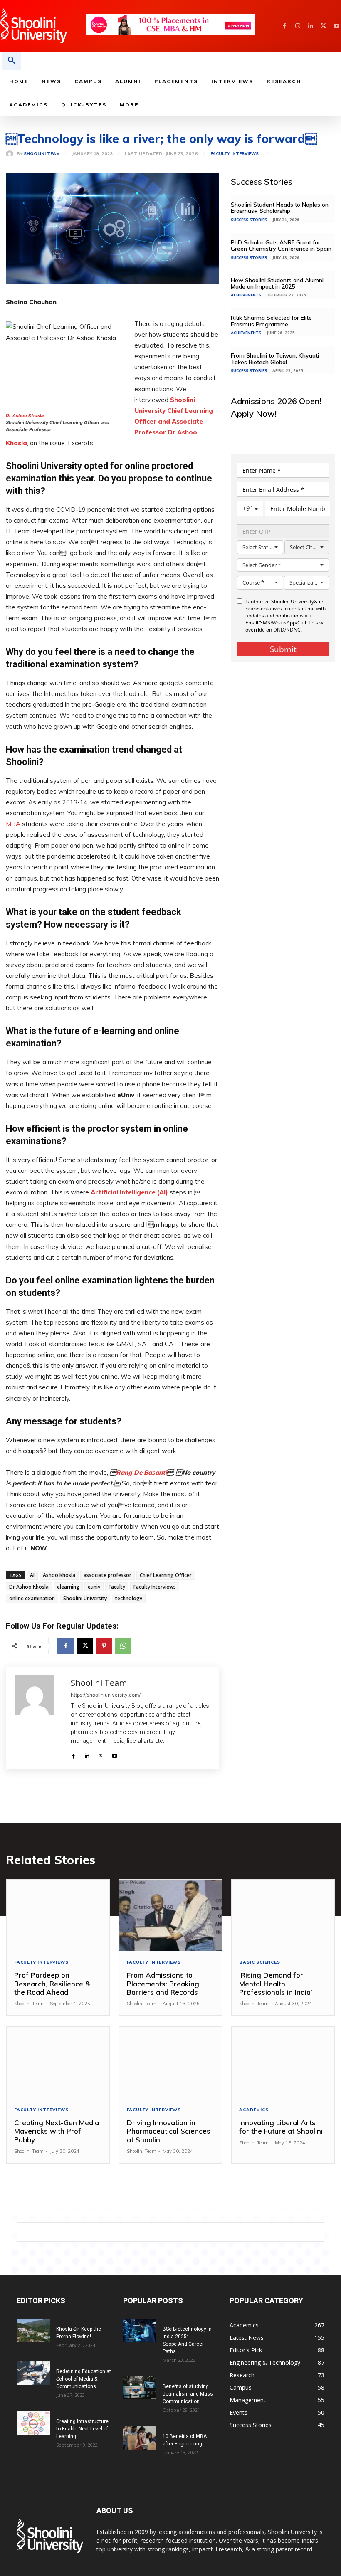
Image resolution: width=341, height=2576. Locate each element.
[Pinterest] (104, 1646)
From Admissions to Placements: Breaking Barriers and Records (163, 1984)
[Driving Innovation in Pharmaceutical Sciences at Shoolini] (171, 2063)
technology (129, 1598)
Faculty (117, 1587)
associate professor (107, 1575)
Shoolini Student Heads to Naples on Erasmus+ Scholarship (280, 208)
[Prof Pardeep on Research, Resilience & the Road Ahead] (58, 1916)
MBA (13, 824)
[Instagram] (298, 26)
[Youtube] (336, 26)
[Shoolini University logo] (43, 26)
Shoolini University (85, 1598)
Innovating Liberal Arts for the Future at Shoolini (281, 2127)
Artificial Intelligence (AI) (129, 1192)
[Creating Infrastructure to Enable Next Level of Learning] (33, 2423)
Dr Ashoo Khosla (25, 415)
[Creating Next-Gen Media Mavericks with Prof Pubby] (58, 2063)
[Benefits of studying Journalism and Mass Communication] (140, 2387)
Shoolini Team (42, 154)
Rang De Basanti (141, 1472)
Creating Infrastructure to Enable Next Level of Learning (82, 2429)
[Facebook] (285, 26)
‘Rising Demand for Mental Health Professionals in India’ (277, 1984)
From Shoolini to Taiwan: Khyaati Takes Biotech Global (275, 359)
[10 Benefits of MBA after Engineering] (140, 2438)
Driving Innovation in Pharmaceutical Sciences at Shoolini (169, 2131)
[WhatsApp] (123, 1646)
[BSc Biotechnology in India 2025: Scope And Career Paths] (140, 2331)
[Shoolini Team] (11, 154)
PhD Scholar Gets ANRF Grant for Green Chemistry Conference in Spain (282, 246)
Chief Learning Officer (166, 1575)
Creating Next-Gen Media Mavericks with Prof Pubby (57, 2131)
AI (32, 1575)
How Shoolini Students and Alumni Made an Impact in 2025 (277, 283)
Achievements (246, 295)
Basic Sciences (259, 1962)
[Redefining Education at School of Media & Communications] (33, 2373)
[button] (12, 61)
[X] (323, 26)
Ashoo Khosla (59, 1575)
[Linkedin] (310, 26)
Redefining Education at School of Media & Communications (84, 2379)
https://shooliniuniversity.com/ (106, 1695)
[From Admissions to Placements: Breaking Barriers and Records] (171, 1916)
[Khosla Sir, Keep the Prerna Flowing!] (33, 2331)
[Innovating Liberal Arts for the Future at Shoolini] (283, 2063)
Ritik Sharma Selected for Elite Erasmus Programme (271, 321)
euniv (94, 1587)
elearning (68, 1587)
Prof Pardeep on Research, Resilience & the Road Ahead (52, 1984)
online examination (32, 1598)
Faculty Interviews (235, 154)
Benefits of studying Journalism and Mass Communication (188, 2394)
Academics (254, 2110)
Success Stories (249, 220)
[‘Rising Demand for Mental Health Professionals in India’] (283, 1916)
